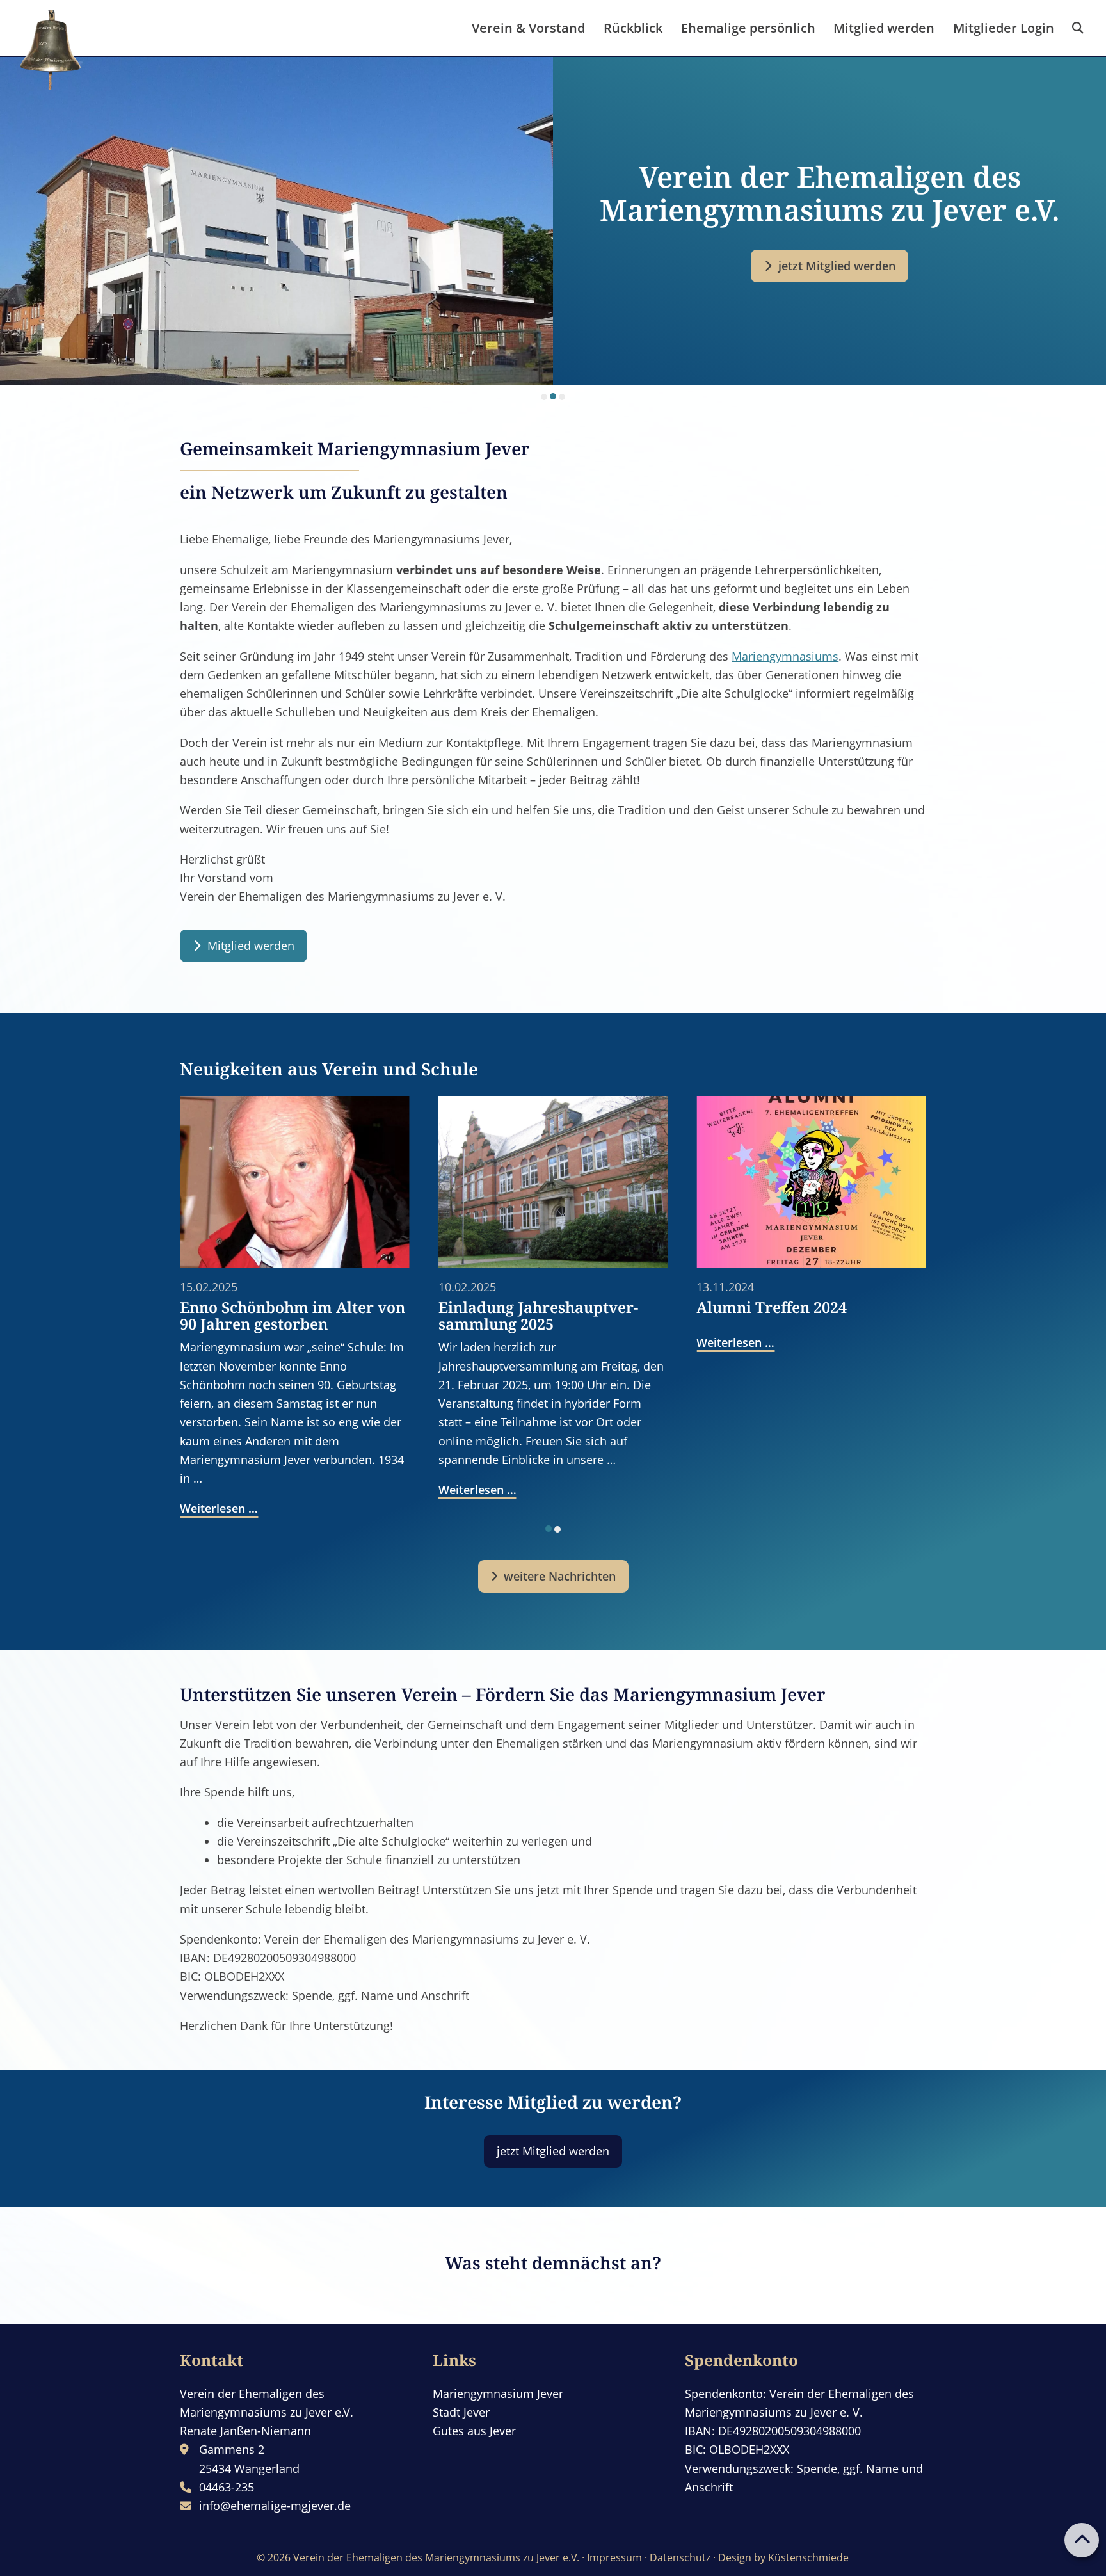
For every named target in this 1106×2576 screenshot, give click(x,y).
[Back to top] (1082, 2540)
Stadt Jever (461, 2412)
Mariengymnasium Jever (498, 2394)
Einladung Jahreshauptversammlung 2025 (340, 1316)
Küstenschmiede (808, 2557)
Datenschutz (680, 2557)
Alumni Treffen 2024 (574, 1307)
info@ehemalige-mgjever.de (275, 2506)
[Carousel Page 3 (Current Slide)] (562, 396)
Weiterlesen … (279, 1490)
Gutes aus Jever (474, 2431)
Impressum (614, 2557)
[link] (1078, 28)
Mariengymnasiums (785, 656)
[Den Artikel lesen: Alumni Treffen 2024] (613, 1182)
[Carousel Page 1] (544, 397)
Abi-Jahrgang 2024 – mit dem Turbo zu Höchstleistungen (862, 1316)
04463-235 (227, 2487)
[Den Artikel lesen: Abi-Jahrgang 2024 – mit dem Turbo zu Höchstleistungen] (871, 1182)
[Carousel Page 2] (553, 397)
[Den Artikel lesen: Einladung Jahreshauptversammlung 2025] (355, 1182)
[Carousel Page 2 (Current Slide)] (557, 1529)
